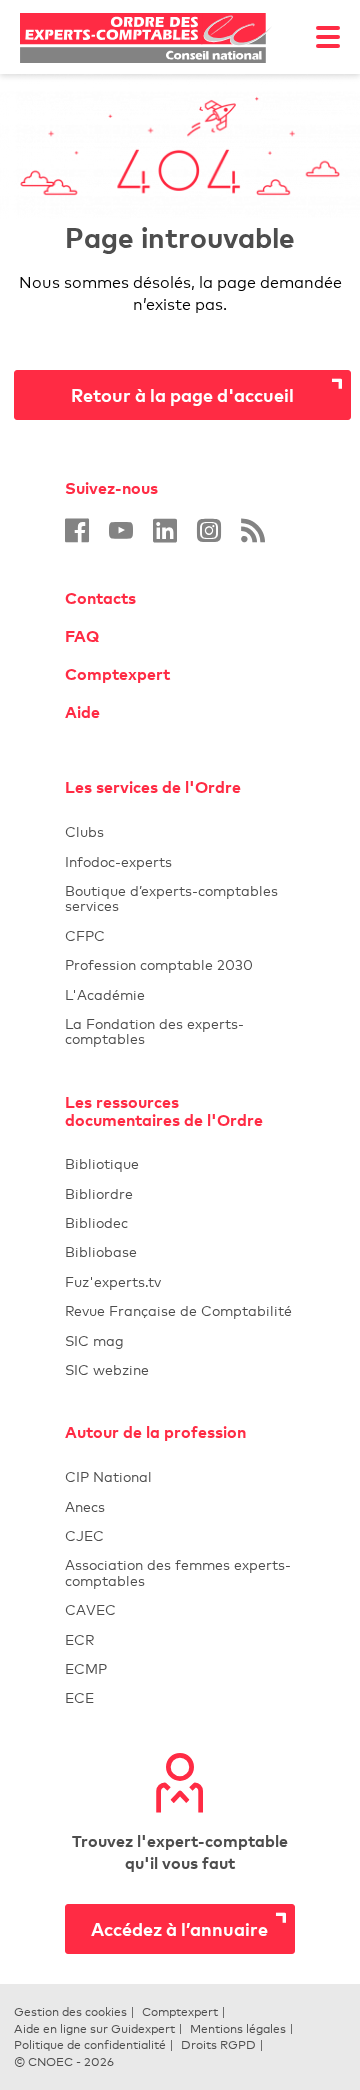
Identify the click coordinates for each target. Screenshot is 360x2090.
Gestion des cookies (70, 2012)
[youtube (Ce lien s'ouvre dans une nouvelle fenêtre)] (121, 530)
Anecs (179, 1506)
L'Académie (179, 994)
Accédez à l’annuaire (179, 1928)
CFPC (179, 935)
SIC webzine (107, 1369)
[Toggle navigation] (328, 37)
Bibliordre (179, 1193)
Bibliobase (179, 1251)
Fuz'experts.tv (179, 1281)
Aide (82, 712)
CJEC (179, 1535)
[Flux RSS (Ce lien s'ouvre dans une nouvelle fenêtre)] (253, 530)
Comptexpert (117, 674)
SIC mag (94, 1340)
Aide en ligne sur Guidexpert (94, 2029)
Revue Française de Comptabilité (179, 1310)
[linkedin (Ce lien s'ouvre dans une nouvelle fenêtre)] (165, 530)
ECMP (179, 1668)
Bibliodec (179, 1222)
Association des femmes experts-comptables (178, 1572)
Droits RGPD (218, 2045)
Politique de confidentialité (90, 2045)
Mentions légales (238, 2029)
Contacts (100, 598)
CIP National (179, 1476)
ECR (79, 1639)
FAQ (82, 636)
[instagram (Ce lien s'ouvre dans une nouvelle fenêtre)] (209, 530)
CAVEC (90, 1609)
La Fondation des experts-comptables (179, 1031)
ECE (179, 1697)
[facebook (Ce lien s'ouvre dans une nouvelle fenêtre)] (77, 530)
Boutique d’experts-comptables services (171, 898)
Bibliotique (179, 1163)
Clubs (179, 831)
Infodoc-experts (179, 861)
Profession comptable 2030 (159, 964)
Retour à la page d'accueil (182, 394)
